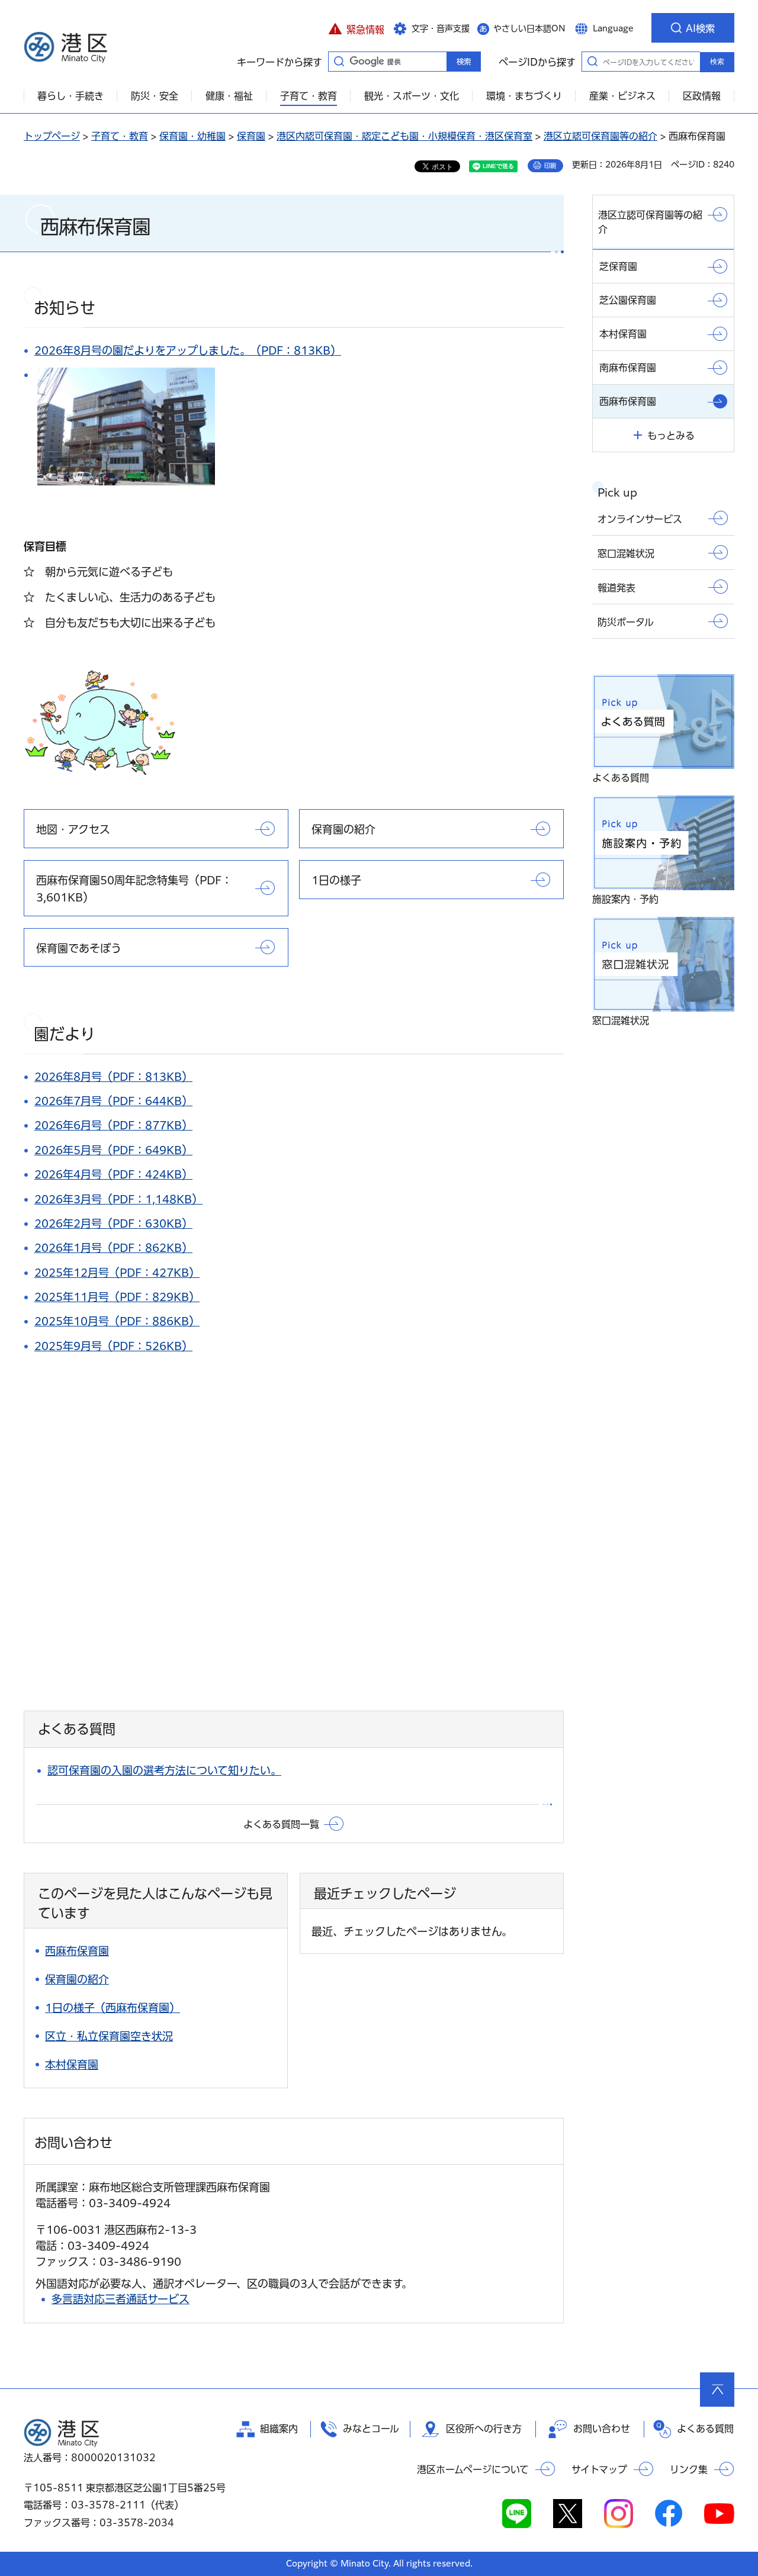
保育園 (251, 136)
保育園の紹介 (343, 829)
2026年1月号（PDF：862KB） (113, 1248)
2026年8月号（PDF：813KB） (113, 1077)
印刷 (550, 166)
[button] (356, 28)
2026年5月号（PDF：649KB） (113, 1150)
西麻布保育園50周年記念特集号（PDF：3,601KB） (134, 889)
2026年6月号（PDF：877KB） (113, 1125)
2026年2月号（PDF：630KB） (113, 1223)
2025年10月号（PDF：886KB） (117, 1321)
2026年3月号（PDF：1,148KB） (118, 1199)
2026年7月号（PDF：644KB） (113, 1101)
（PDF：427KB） (154, 1273)
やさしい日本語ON (529, 28)
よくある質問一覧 (281, 1824)
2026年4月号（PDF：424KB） (113, 1174)
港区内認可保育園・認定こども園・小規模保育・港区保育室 (404, 136)
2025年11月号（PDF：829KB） (117, 1297)
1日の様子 (336, 880)
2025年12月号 (72, 1273)
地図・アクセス (73, 829)
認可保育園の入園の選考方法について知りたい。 (164, 1770)
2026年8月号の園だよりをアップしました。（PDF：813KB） (188, 350)
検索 (717, 62)
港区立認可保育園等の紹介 (600, 136)
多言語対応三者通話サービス (121, 2299)
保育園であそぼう (79, 948)
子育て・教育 (120, 136)
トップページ (52, 136)
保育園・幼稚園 (192, 136)
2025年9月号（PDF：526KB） (113, 1346)
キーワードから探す (339, 61)
